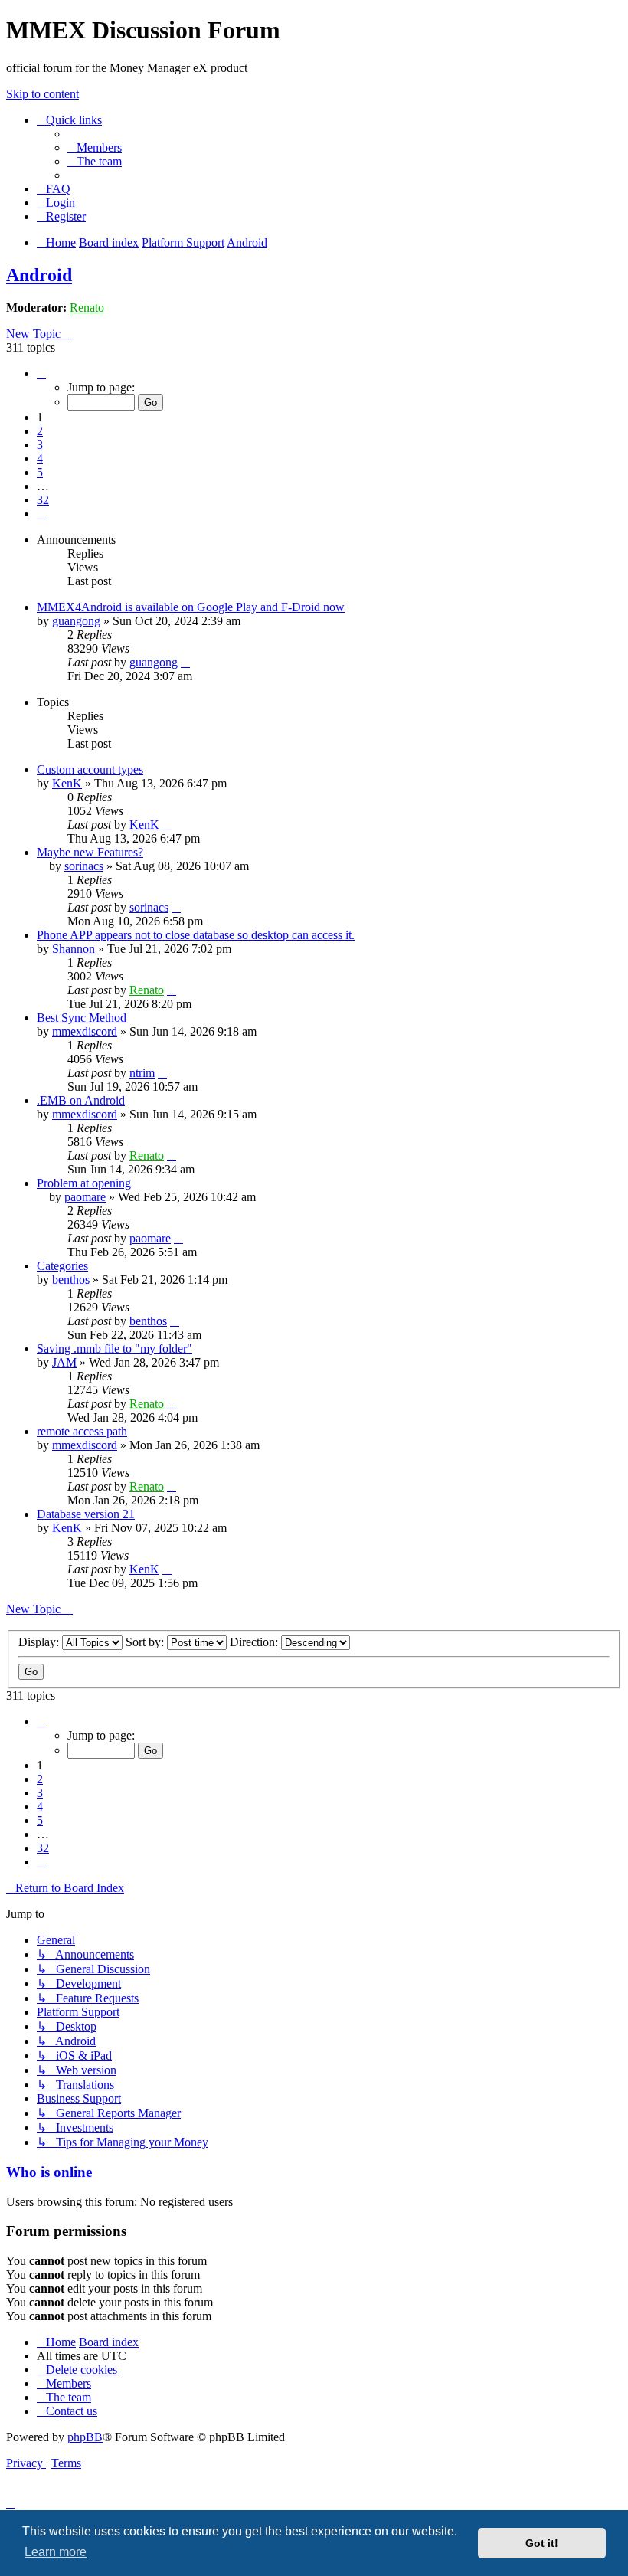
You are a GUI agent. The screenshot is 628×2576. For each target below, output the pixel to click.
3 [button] (40, 445)
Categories (62, 1266)
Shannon (74, 949)
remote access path (82, 1431)
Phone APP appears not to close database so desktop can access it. (196, 935)
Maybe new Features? (90, 852)
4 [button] (40, 458)
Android (39, 275)
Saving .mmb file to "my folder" (114, 1349)
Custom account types (90, 769)
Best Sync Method (82, 1018)
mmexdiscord (85, 1031)
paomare (85, 1197)
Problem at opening (84, 1183)
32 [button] (43, 500)
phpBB (85, 2437)
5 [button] (40, 472)
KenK (67, 783)
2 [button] (40, 431)
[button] (41, 373)
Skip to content (43, 94)
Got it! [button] (542, 2543)
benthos (71, 1280)
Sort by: (146, 1642)
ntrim (142, 1073)
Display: (40, 1642)
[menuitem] (95, 147)
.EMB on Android (81, 1100)
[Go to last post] (185, 662)
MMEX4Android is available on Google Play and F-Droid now (191, 607)
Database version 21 (86, 1514)
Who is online (49, 2172)
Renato (87, 308)
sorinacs (84, 866)
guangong (76, 621)
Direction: (255, 1642)
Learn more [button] (56, 2552)
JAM (64, 1362)
